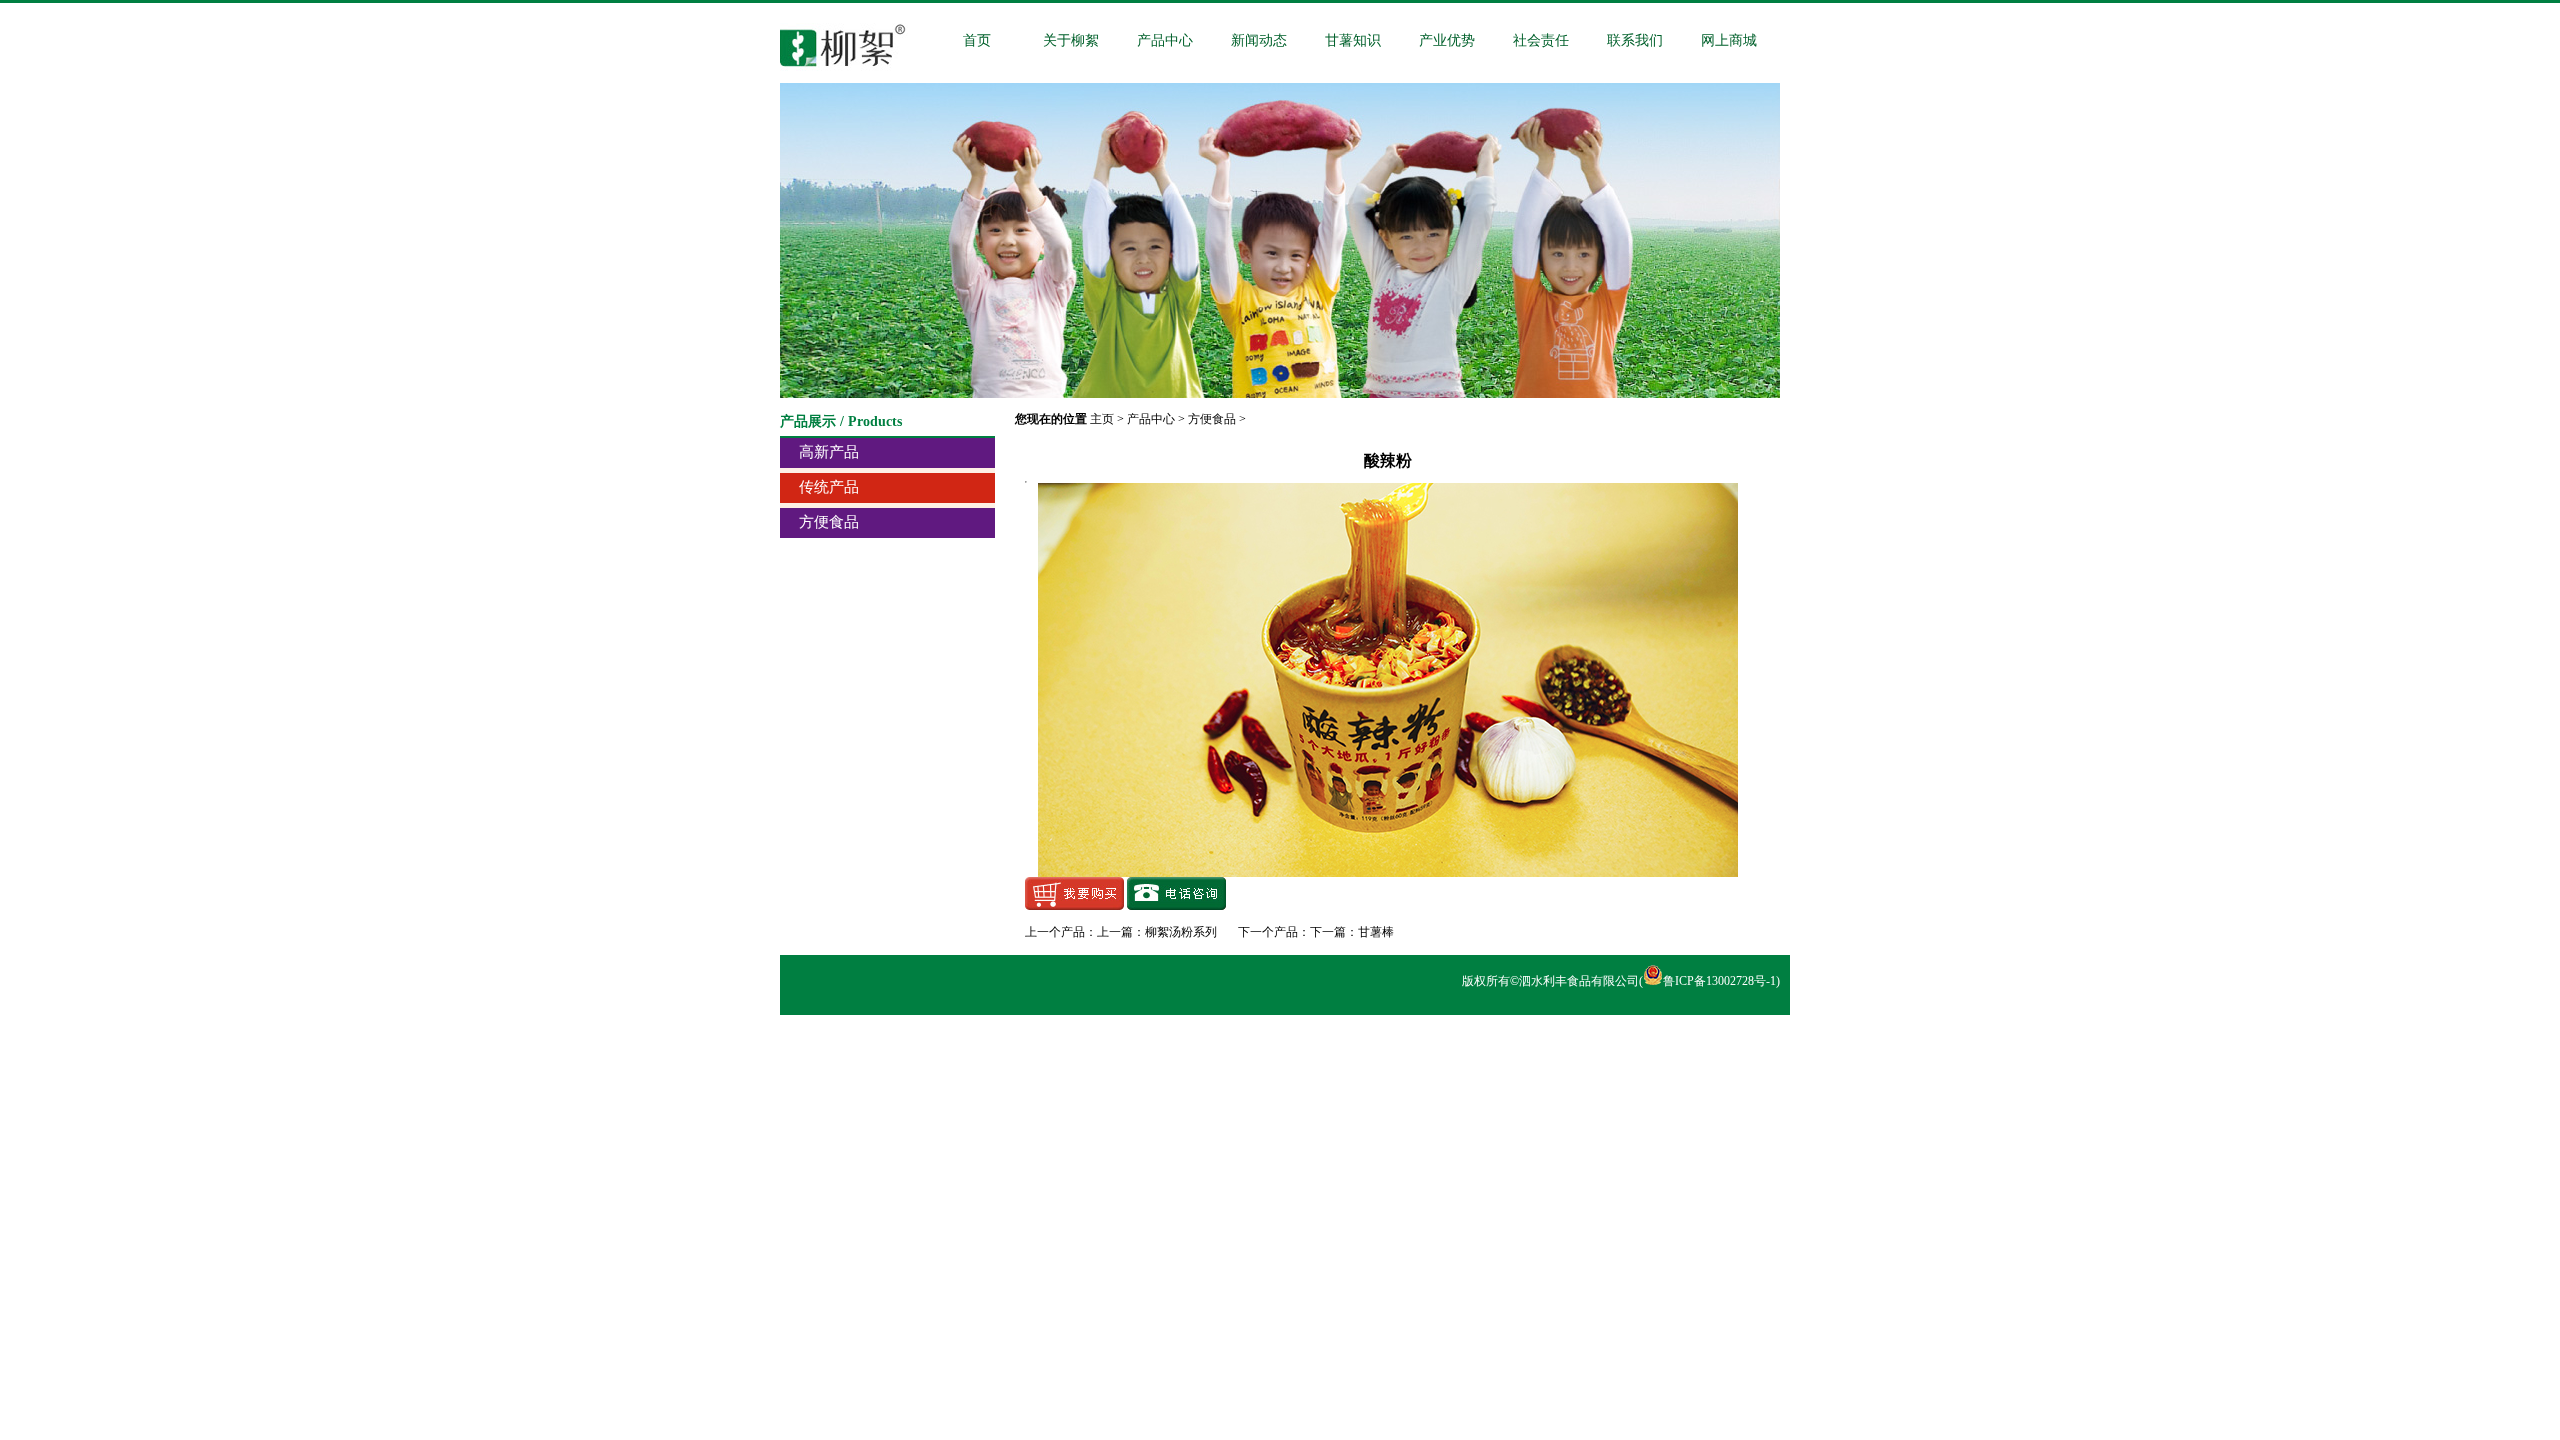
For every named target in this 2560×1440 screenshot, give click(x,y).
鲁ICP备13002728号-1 (1719, 981)
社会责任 (1541, 40)
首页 (977, 40)
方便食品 (1212, 419)
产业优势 (1447, 40)
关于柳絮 (1071, 40)
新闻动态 (1259, 40)
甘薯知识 (1353, 40)
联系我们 (1635, 40)
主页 (1102, 419)
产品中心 (1165, 40)
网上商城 (1729, 40)
